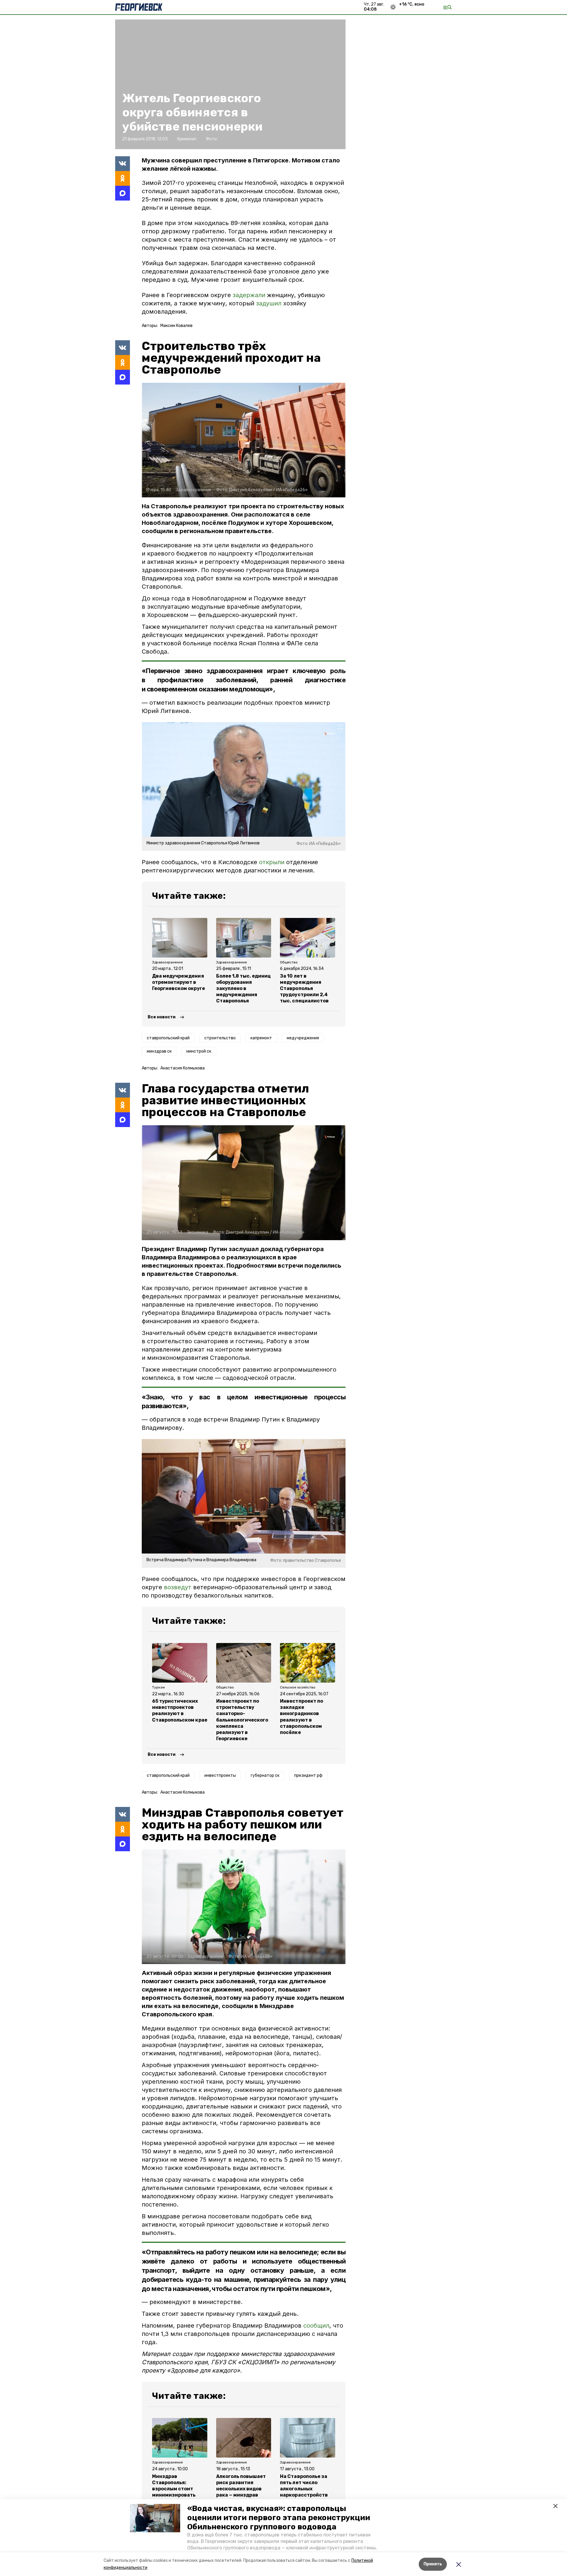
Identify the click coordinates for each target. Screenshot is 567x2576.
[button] (155, 2518)
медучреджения (303, 1038)
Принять (433, 2564)
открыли (272, 862)
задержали (250, 295)
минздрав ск (159, 1051)
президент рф (308, 1775)
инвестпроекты (220, 1775)
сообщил (316, 2326)
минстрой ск (199, 1051)
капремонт (261, 1038)
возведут (178, 1587)
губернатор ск (265, 1775)
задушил (270, 303)
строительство (220, 1038)
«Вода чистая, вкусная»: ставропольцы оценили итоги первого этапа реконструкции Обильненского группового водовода (279, 2518)
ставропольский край (168, 1038)
